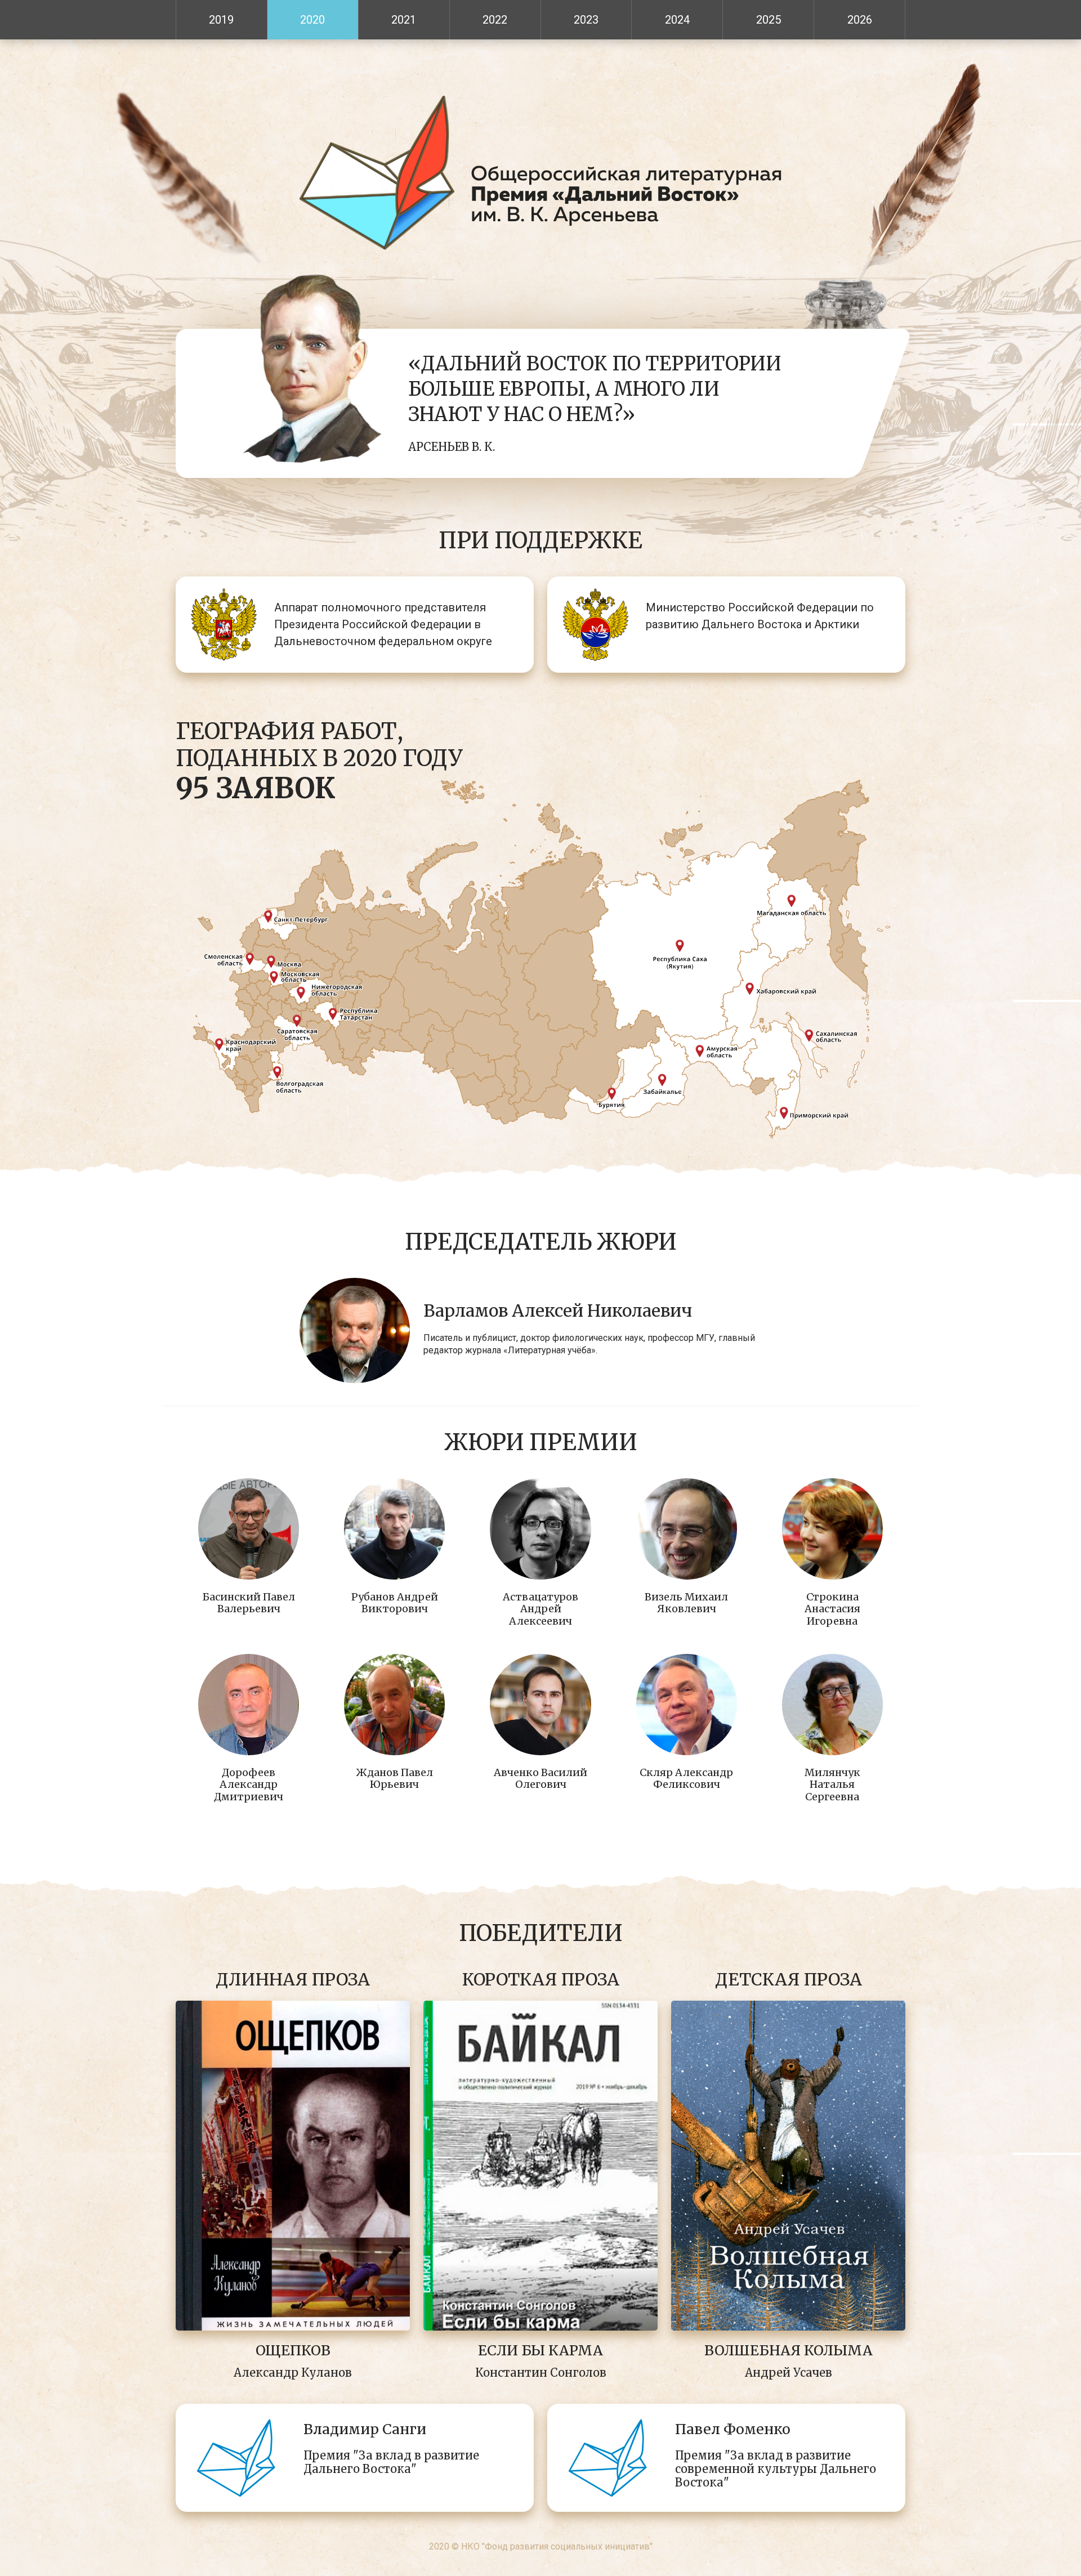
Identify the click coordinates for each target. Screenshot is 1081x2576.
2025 (769, 20)
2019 (221, 20)
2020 (312, 20)
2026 (860, 20)
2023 (586, 20)
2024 (677, 20)
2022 (495, 20)
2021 (404, 20)
